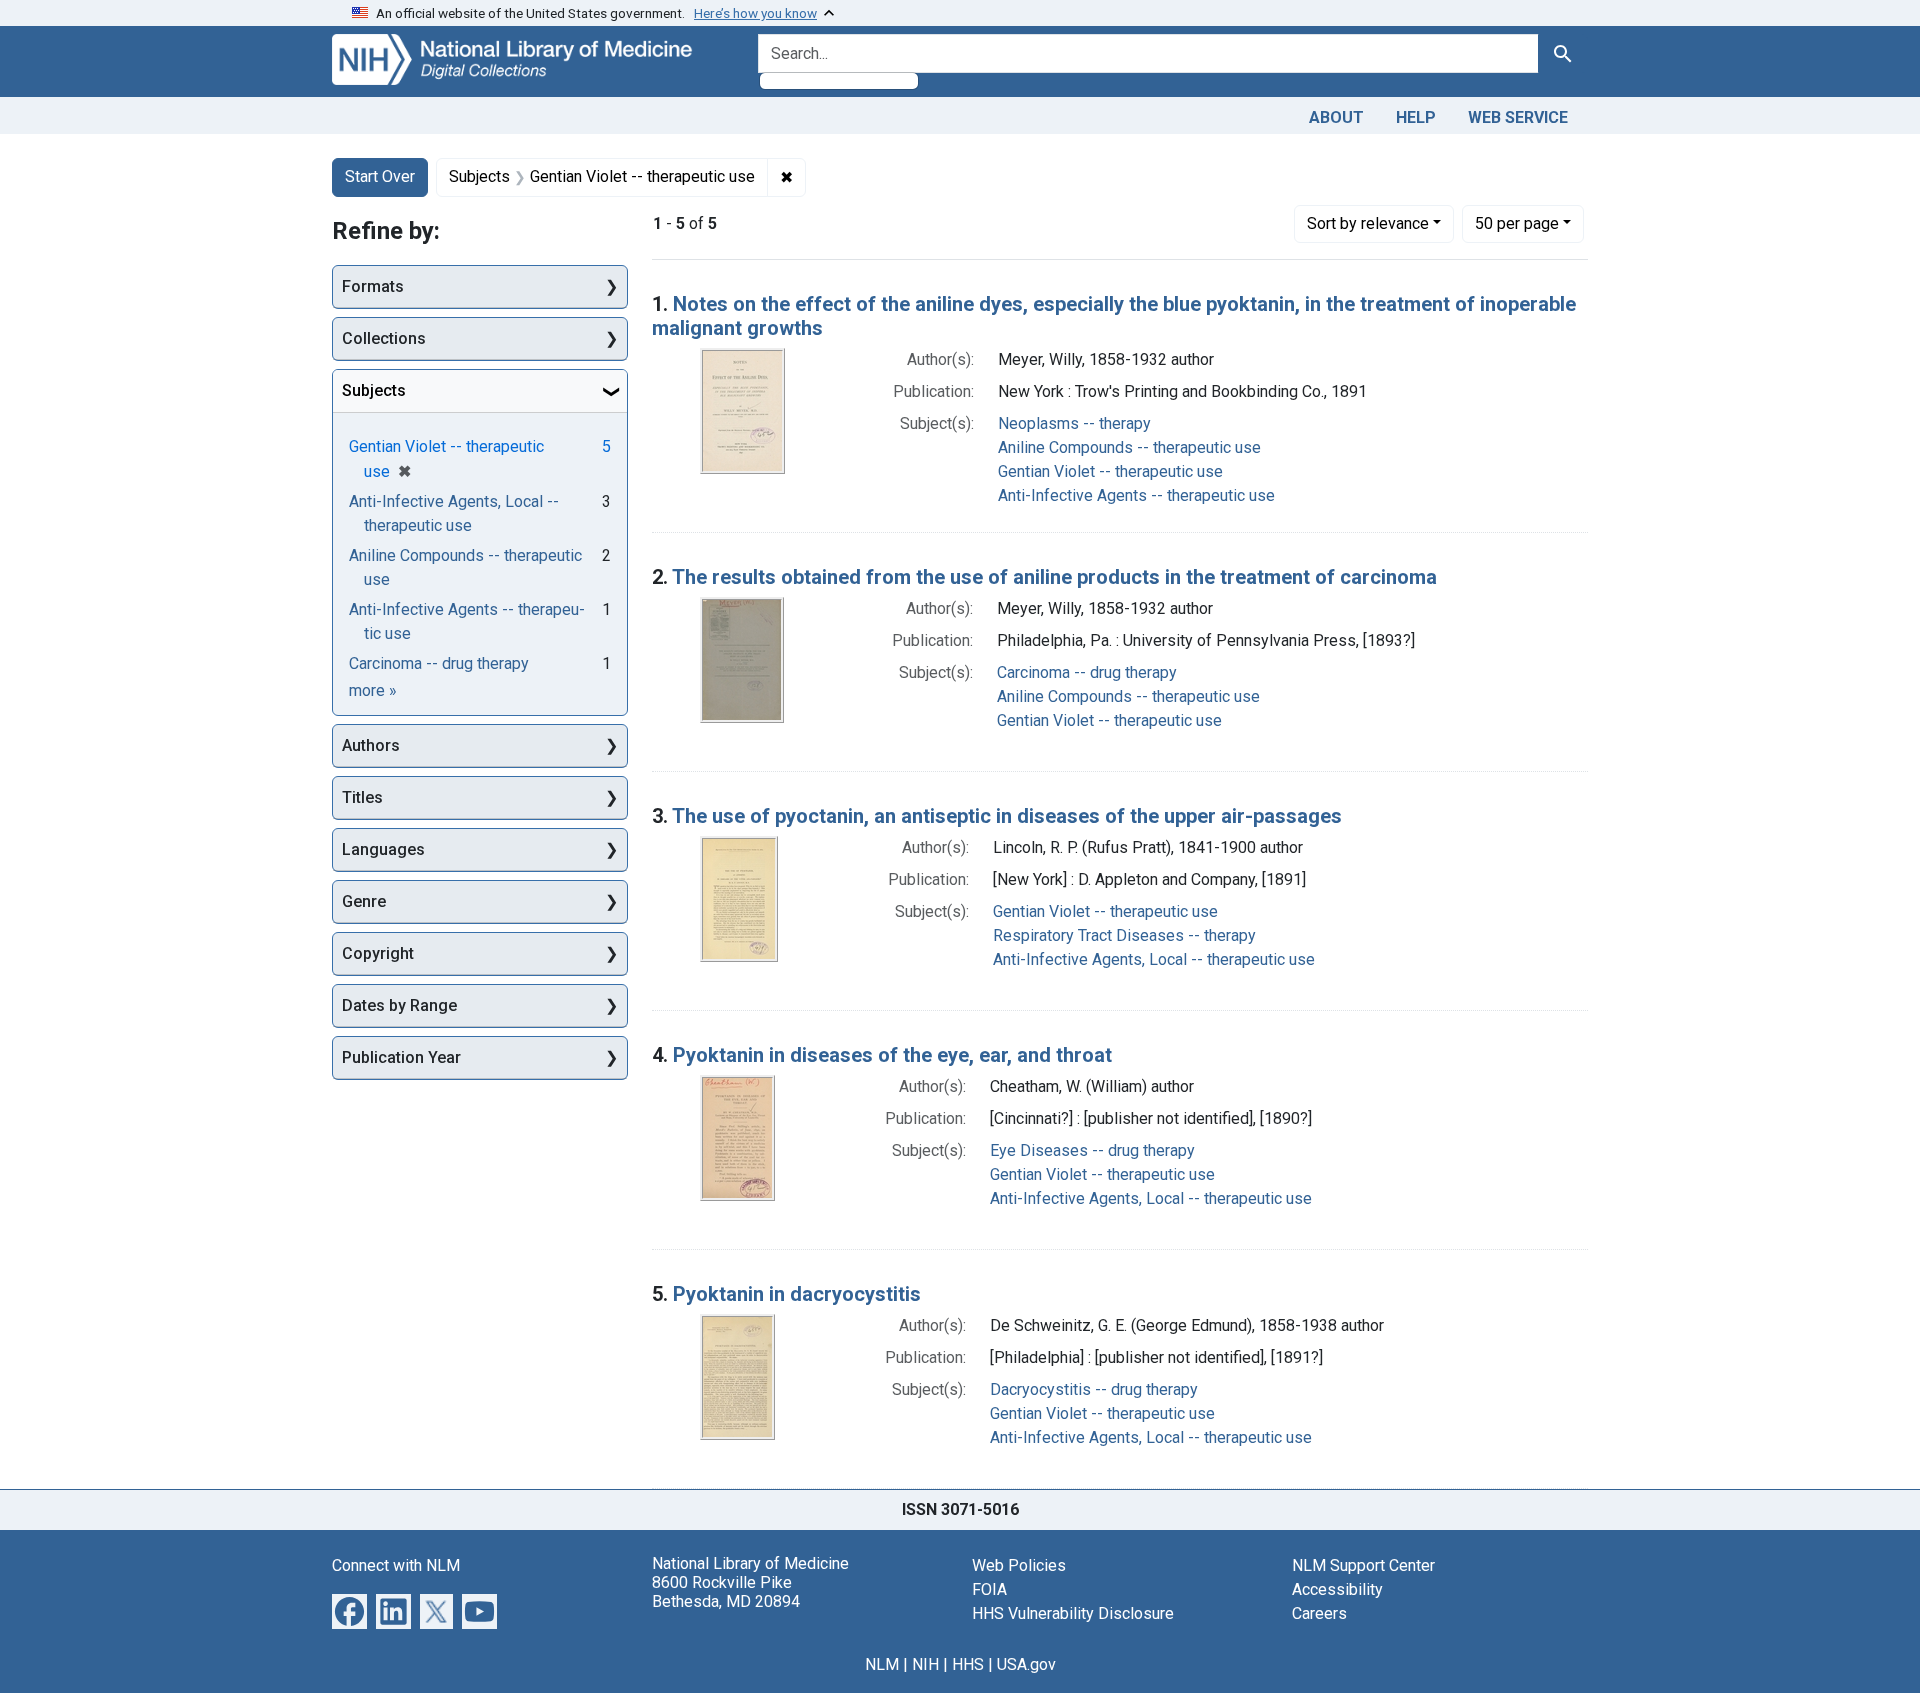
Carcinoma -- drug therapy (1087, 672)
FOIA (989, 1589)
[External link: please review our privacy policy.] (349, 1609)
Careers (1319, 1613)
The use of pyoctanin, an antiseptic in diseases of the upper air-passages (1007, 816)
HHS (968, 1664)
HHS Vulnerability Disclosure (1073, 1613)
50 (1517, 223)
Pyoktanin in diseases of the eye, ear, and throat (892, 1055)
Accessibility (1337, 1589)
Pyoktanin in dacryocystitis (797, 1294)
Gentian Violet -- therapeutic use (1110, 471)
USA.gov (1026, 1664)
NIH (925, 1664)
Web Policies (1019, 1565)
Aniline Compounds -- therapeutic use (1129, 447)
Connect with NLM (396, 1565)
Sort (1368, 223)
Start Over (380, 176)
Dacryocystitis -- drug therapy (1094, 1389)
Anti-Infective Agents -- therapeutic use (1136, 495)
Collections (384, 338)
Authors (371, 745)
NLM (882, 1664)
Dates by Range (399, 1005)
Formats (373, 286)
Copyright (378, 953)
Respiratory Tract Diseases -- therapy (1124, 935)
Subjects (374, 390)
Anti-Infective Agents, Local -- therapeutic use (1154, 959)
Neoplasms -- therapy (1074, 423)
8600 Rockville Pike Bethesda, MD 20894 (726, 1592)
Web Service (1518, 117)
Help (1416, 117)
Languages (383, 849)
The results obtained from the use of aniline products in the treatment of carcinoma (1054, 577)
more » (373, 690)
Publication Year (401, 1057)
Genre (364, 901)
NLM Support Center (1363, 1565)
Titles (362, 797)
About (1336, 117)
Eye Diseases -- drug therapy (1092, 1150)
